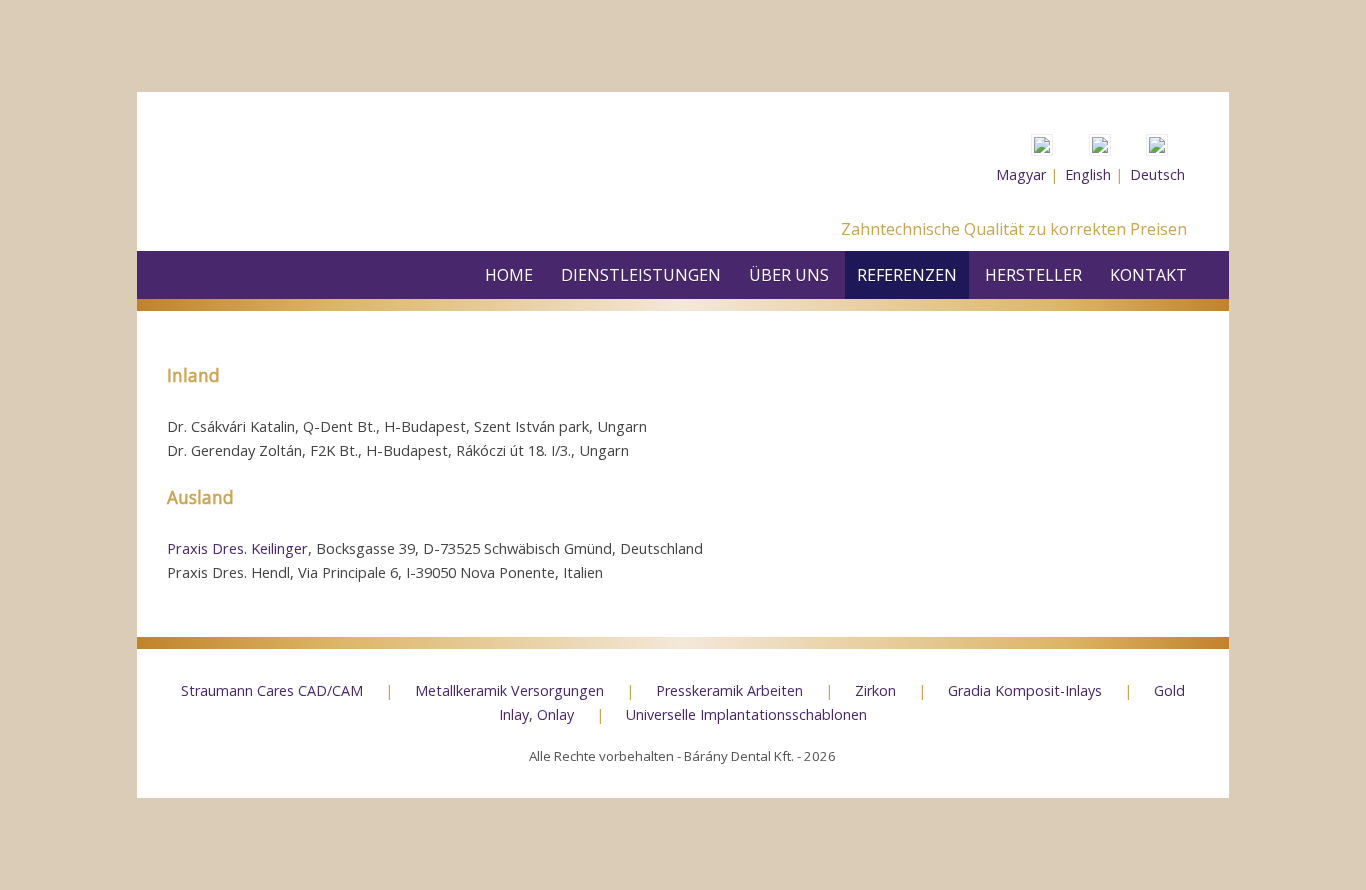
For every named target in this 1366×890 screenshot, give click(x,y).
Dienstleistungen (641, 275)
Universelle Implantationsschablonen (746, 714)
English (1088, 174)
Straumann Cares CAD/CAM (274, 690)
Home (509, 275)
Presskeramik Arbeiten (731, 690)
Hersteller (1033, 275)
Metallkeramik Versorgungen (511, 690)
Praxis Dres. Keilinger (237, 548)
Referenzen (907, 275)
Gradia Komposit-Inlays (1027, 690)
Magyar (1021, 174)
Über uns (789, 275)
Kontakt (1148, 275)
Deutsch (1157, 174)
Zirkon (877, 690)
